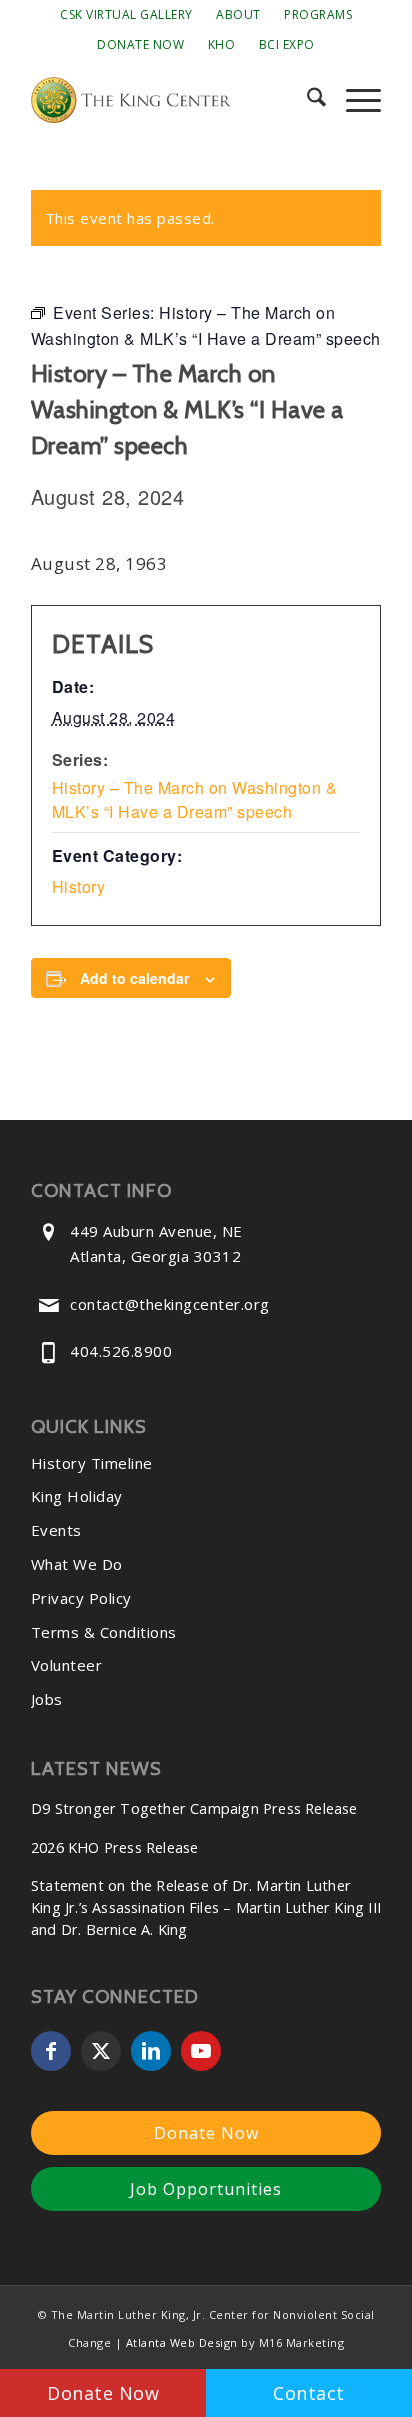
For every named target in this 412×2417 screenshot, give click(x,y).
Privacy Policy (81, 1598)
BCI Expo (287, 44)
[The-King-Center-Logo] (171, 100)
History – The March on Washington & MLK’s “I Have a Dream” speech (195, 799)
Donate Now (140, 44)
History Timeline (92, 1463)
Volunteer (67, 1665)
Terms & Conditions (104, 1632)
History (79, 886)
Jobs (47, 1699)
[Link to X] (101, 2051)
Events (56, 1530)
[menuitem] (126, 15)
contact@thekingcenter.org (170, 1304)
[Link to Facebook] (51, 2051)
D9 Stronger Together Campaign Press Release (194, 1808)
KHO (222, 44)
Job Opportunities (206, 2189)
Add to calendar (134, 978)
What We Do (77, 1564)
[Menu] (353, 100)
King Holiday (77, 1496)
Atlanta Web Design (182, 2342)
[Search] (306, 100)
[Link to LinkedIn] (151, 2051)
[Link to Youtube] (201, 2051)
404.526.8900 (121, 1351)
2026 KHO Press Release (114, 1847)
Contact (309, 2393)
